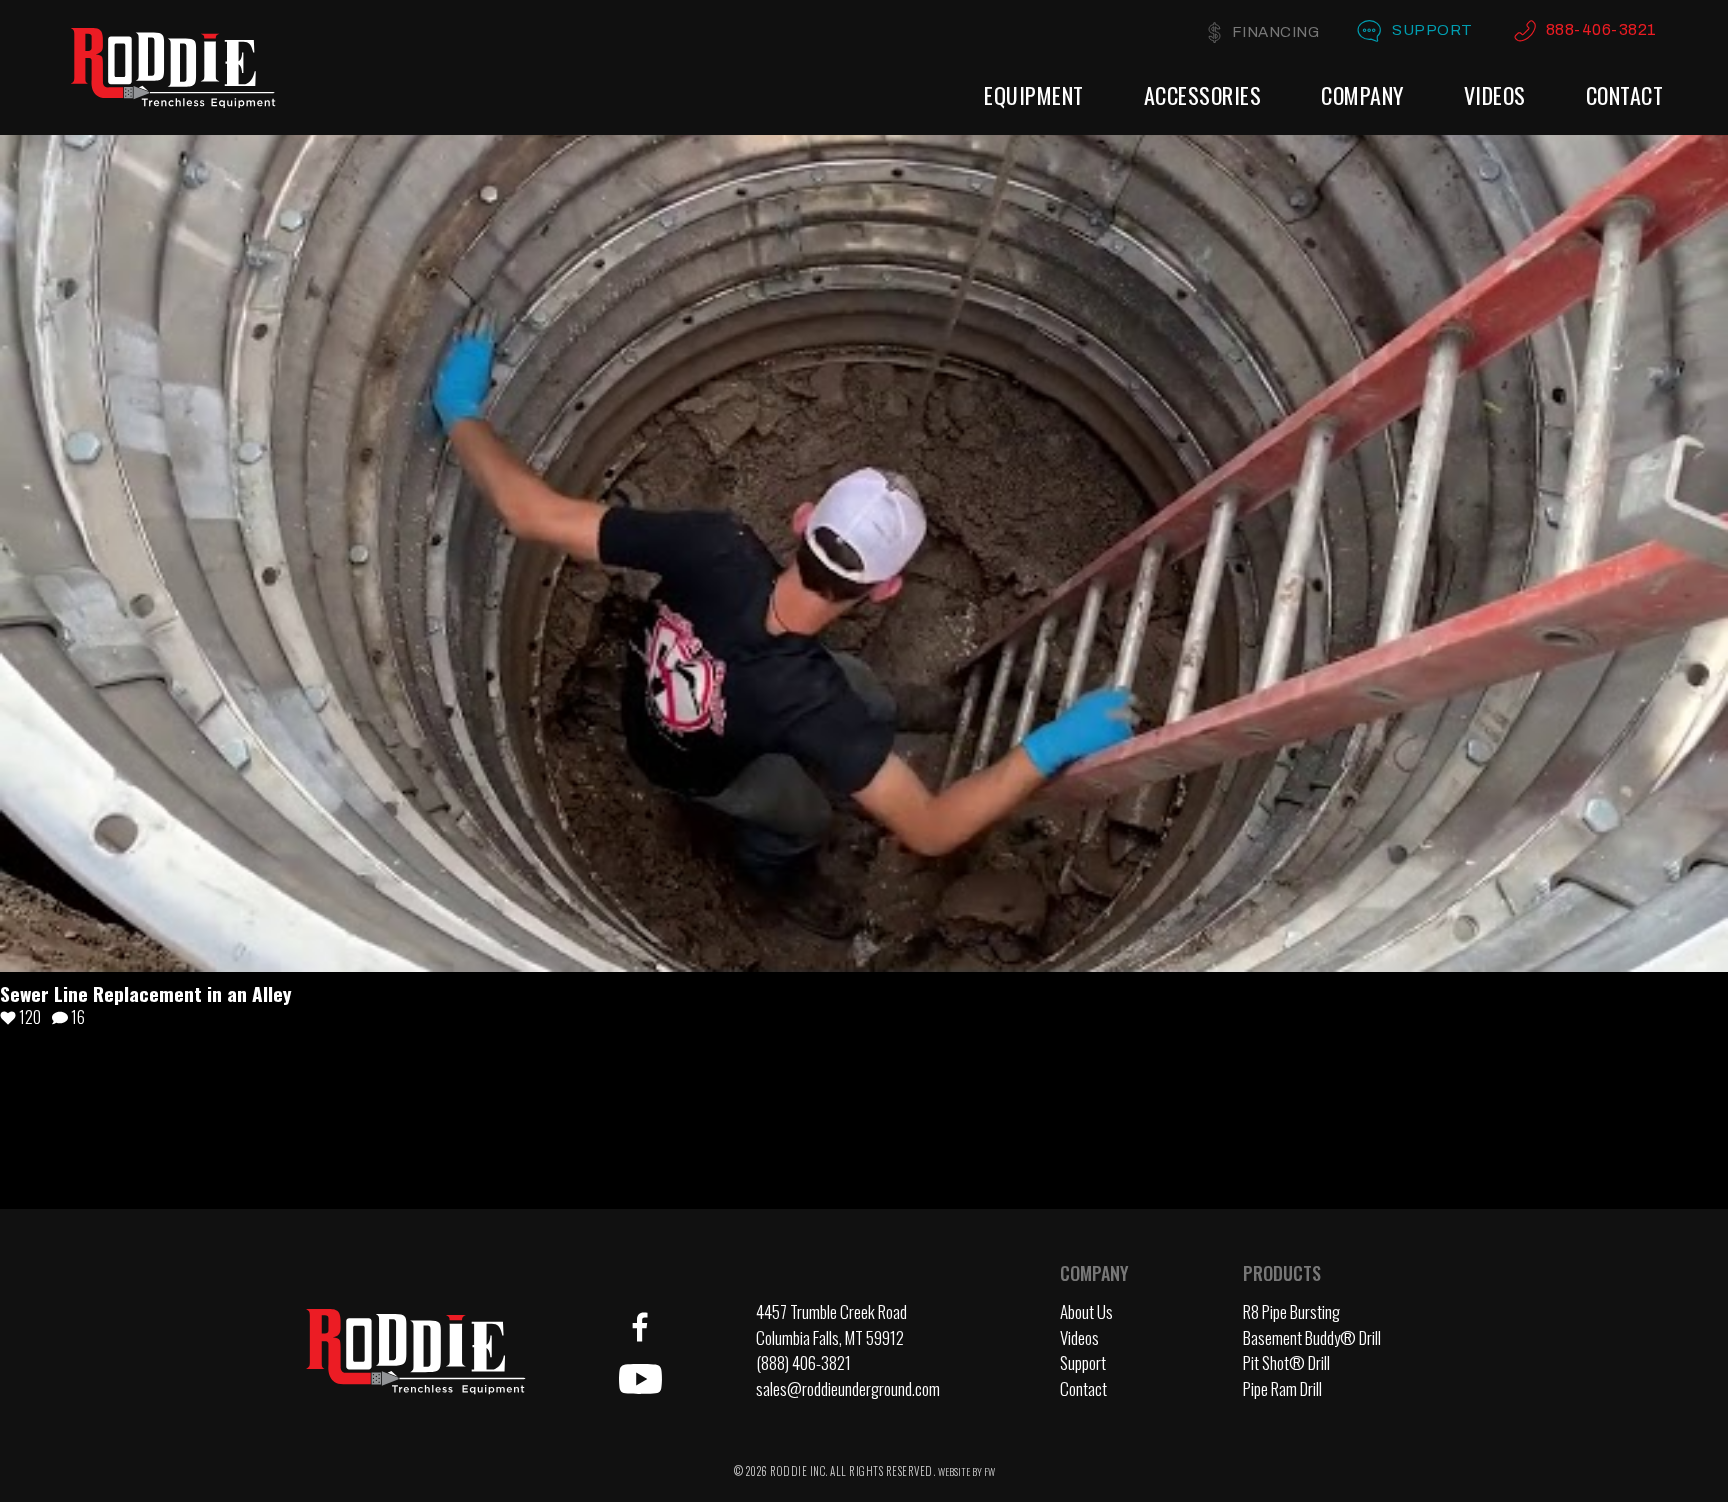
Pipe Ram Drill (1282, 1388)
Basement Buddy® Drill (1312, 1337)
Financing (1276, 32)
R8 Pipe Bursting (1291, 1311)
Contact (1625, 95)
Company (1362, 95)
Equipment (1034, 95)
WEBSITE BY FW (966, 1471)
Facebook (640, 1327)
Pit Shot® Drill (1286, 1362)
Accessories (1203, 95)
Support (1432, 30)
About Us (1086, 1311)
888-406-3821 (1601, 29)
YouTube (640, 1379)
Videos (1495, 95)
